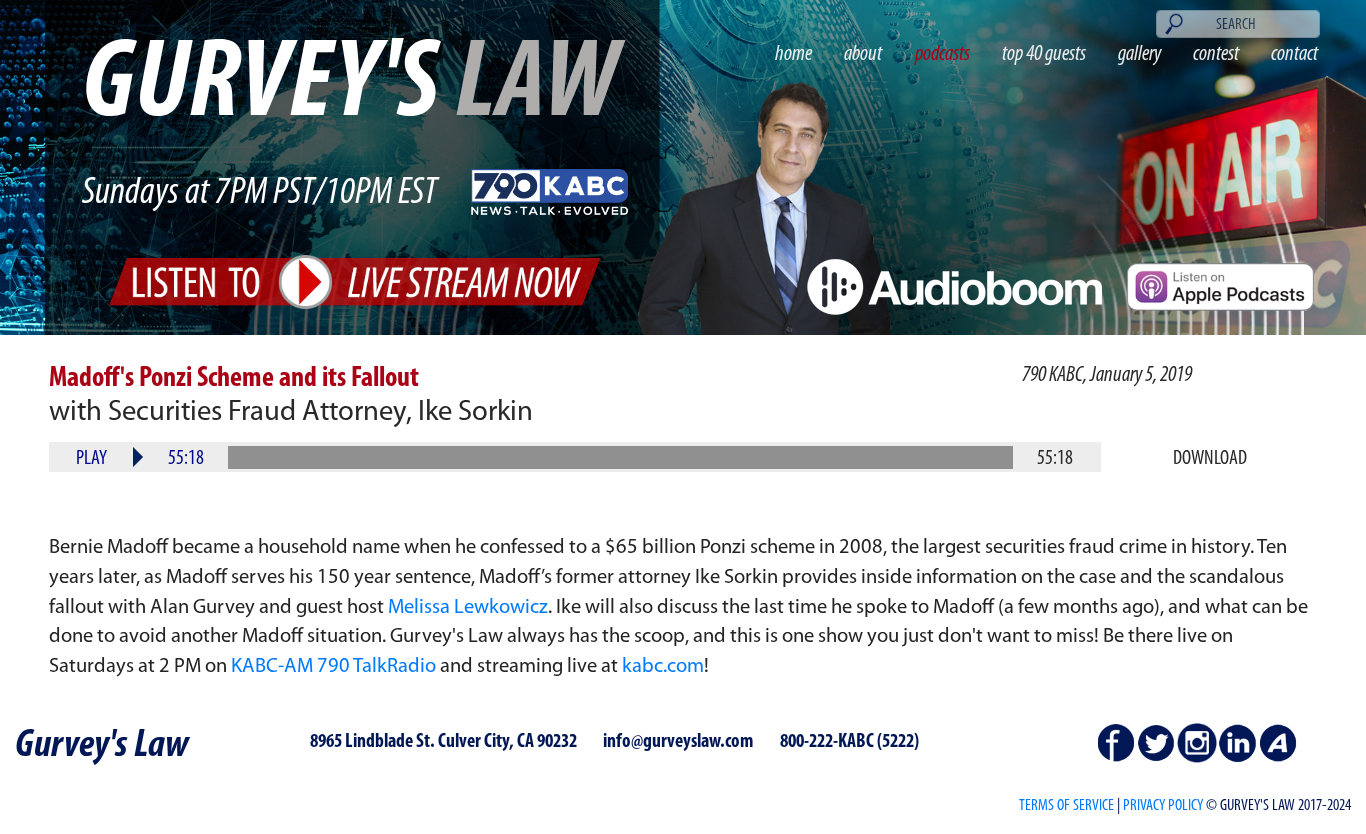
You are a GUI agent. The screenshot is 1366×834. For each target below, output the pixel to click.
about (863, 54)
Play (91, 459)
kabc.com (663, 667)
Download (1210, 459)
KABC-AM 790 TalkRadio (333, 667)
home (793, 54)
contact (1294, 54)
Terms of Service (1066, 806)
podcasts (942, 54)
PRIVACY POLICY (1163, 806)
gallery (1139, 54)
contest (1216, 54)
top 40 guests (1044, 54)
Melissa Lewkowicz (468, 608)
